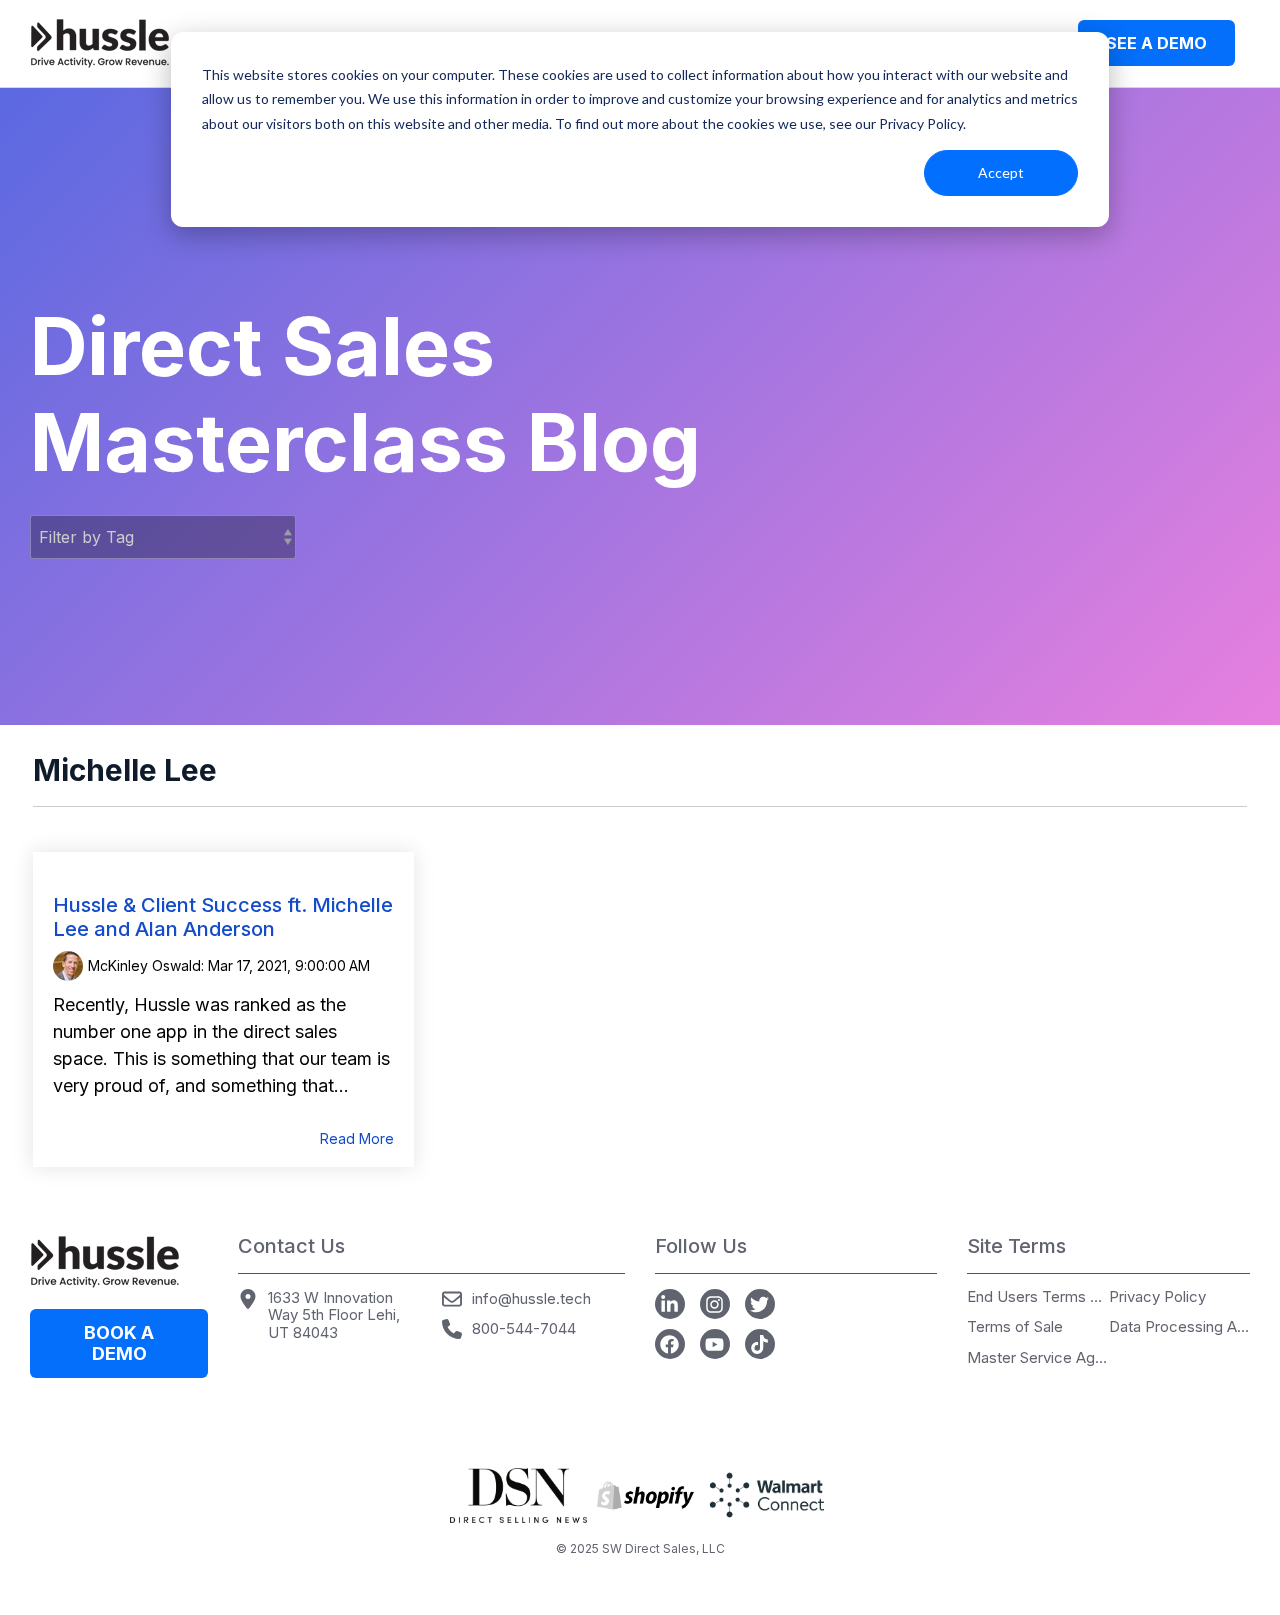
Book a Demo (119, 1343)
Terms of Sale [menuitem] (1015, 1327)
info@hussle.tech (531, 1298)
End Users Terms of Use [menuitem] (1037, 1297)
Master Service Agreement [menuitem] (1037, 1358)
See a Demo (1156, 43)
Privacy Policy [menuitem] (1157, 1297)
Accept (1001, 172)
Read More (357, 1139)
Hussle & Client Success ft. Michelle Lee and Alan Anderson (223, 917)
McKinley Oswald (144, 965)
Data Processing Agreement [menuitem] (1179, 1327)
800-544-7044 (524, 1328)
